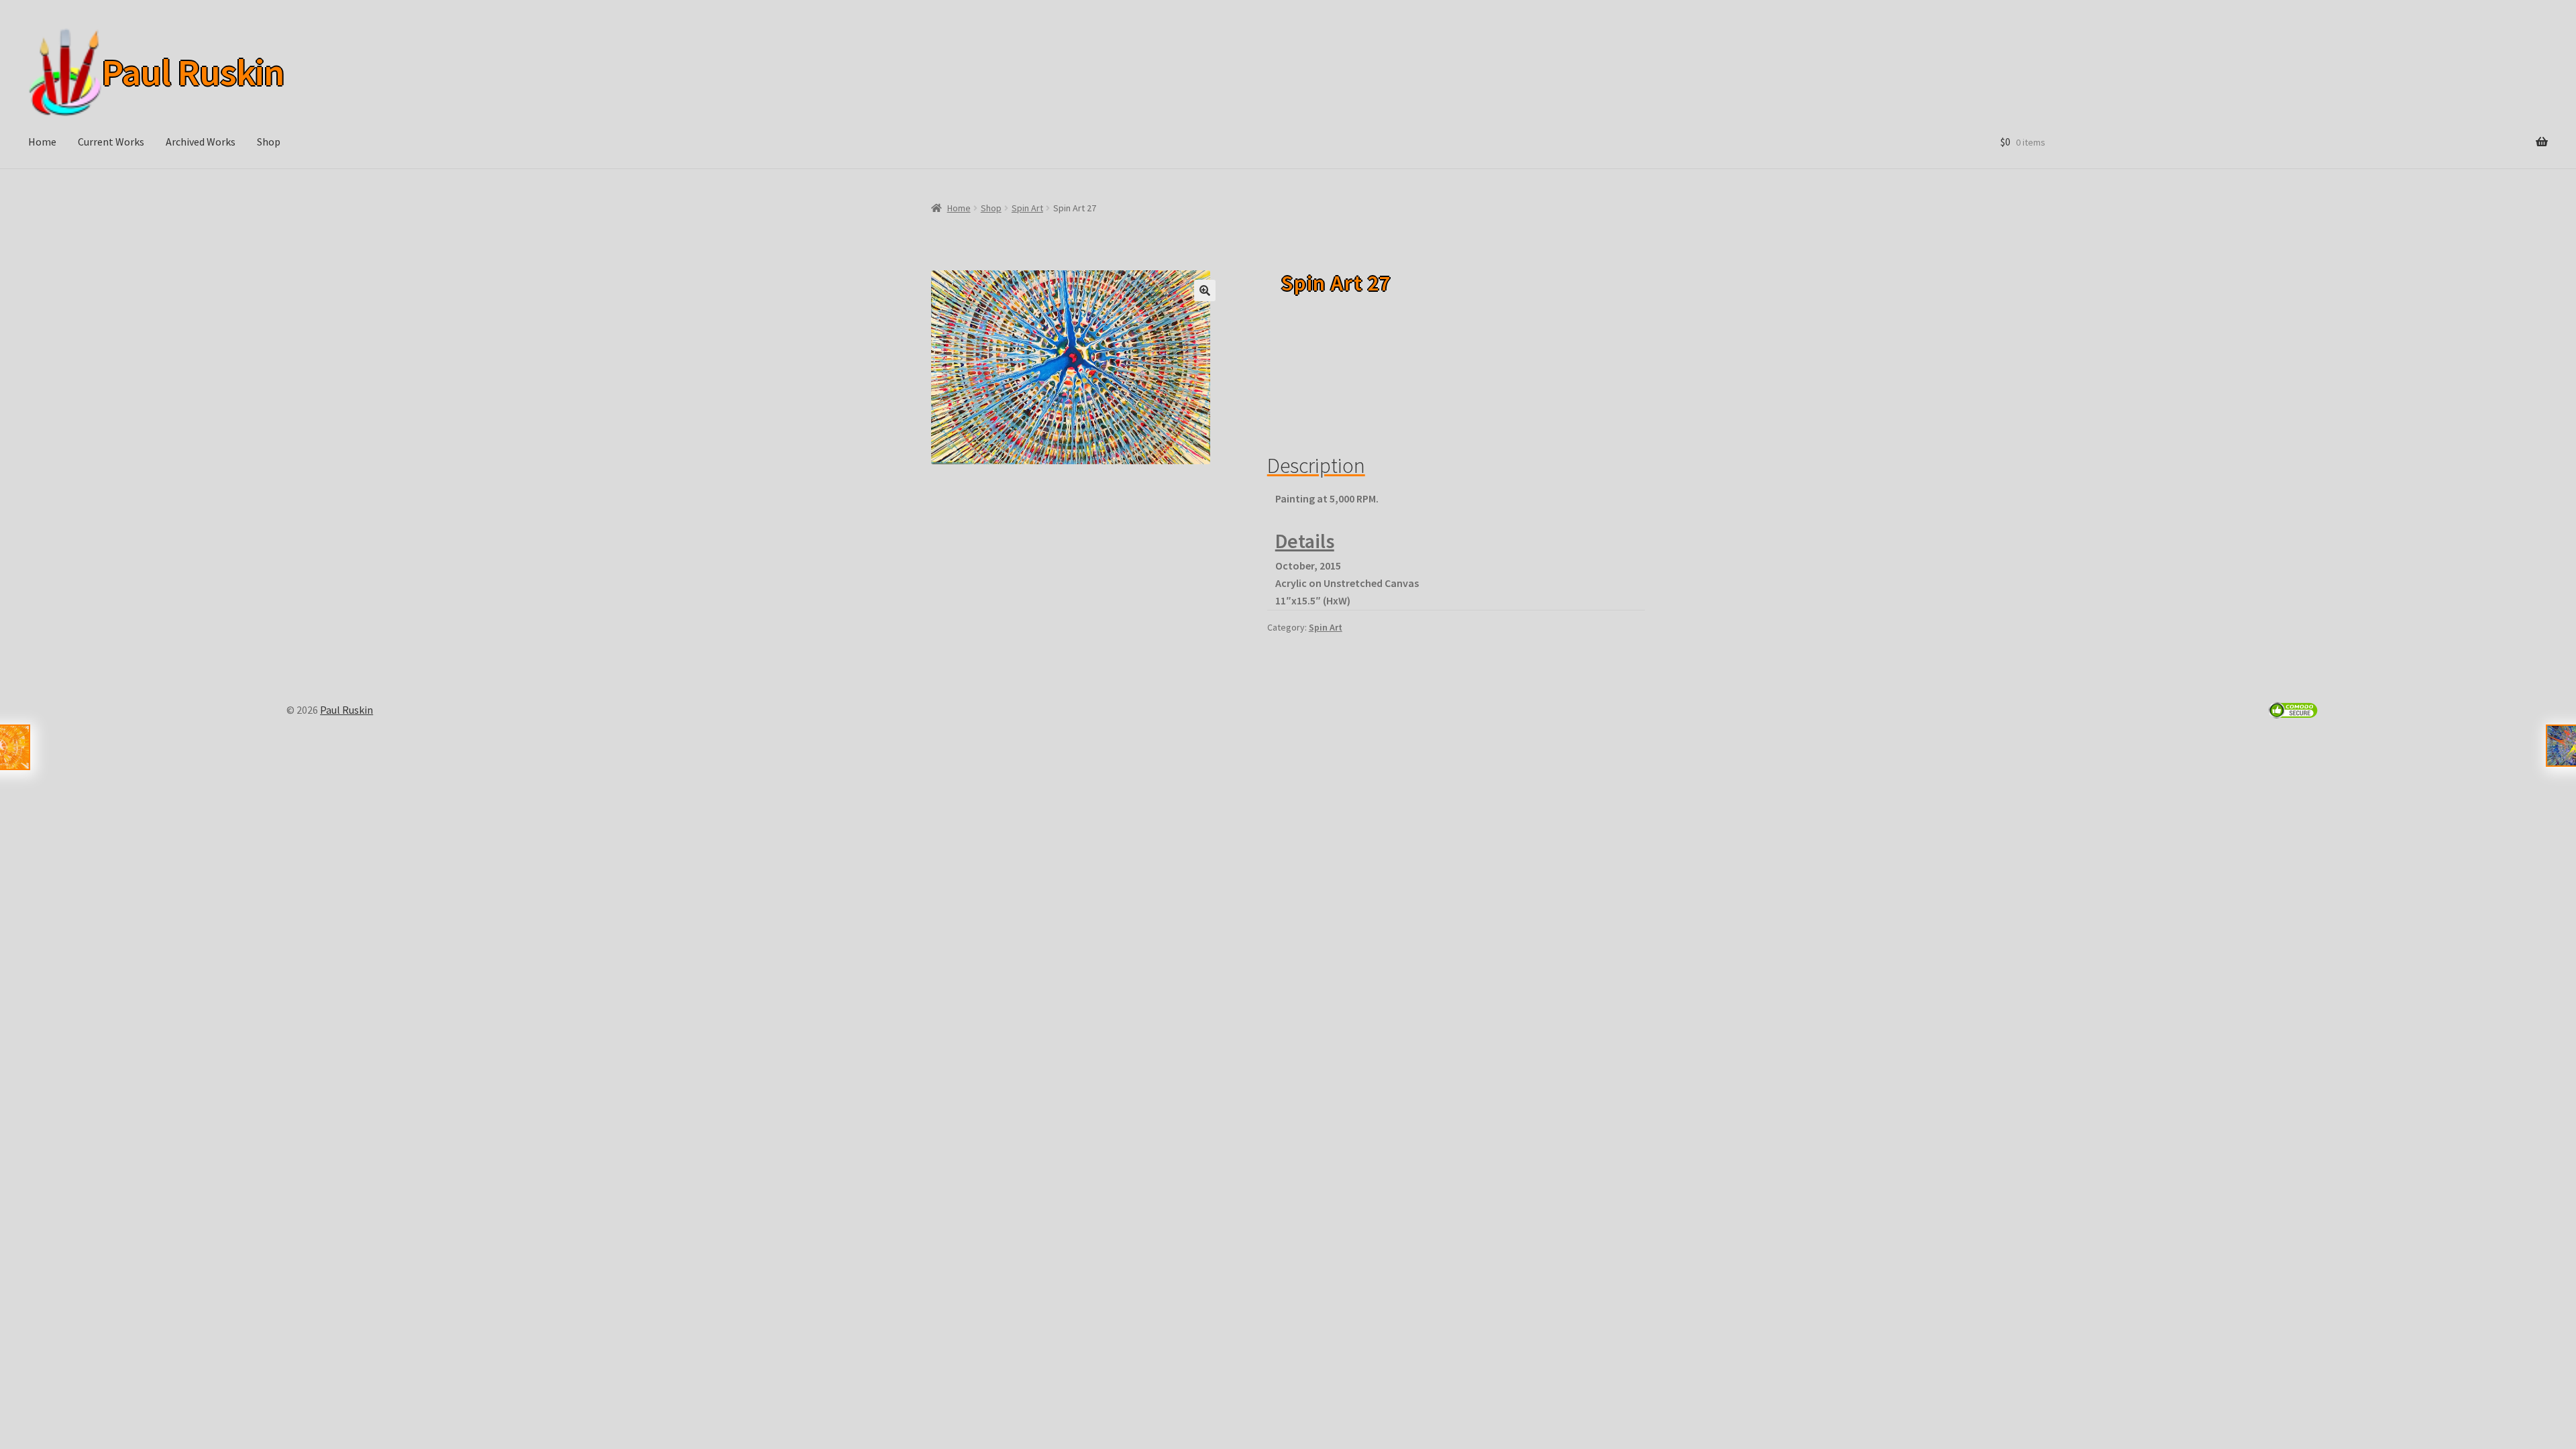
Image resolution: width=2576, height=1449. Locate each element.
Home (42, 142)
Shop (269, 142)
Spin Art (1027, 208)
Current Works (111, 142)
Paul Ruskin (193, 72)
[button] (1205, 290)
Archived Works (201, 142)
